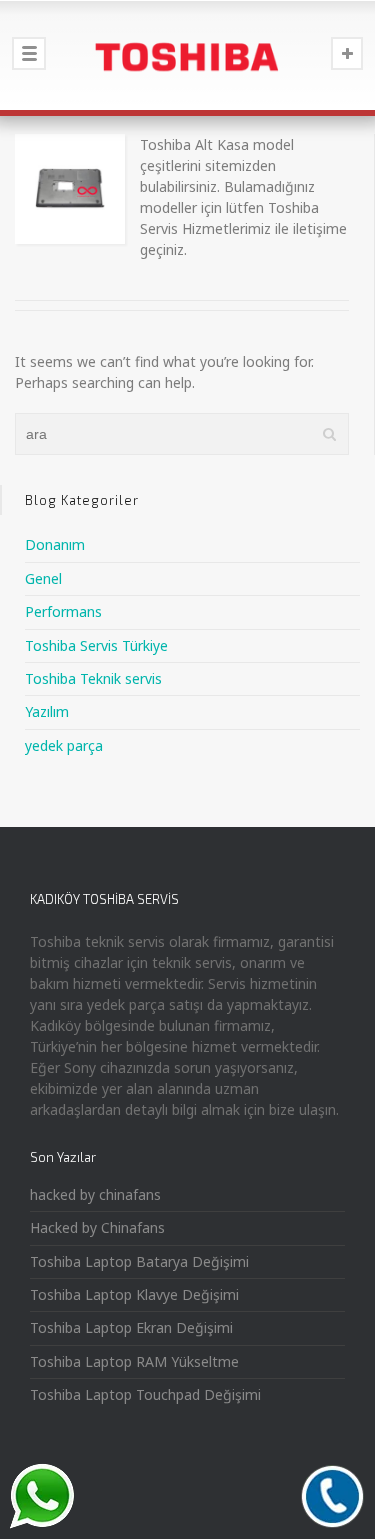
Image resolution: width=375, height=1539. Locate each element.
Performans (63, 611)
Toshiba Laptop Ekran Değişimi (131, 1327)
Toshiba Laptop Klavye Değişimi (134, 1294)
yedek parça (64, 745)
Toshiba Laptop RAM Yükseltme (134, 1361)
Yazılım (47, 711)
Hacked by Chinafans (97, 1227)
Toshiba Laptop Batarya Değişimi (139, 1261)
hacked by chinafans (95, 1194)
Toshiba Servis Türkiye (96, 645)
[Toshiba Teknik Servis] (187, 55)
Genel (43, 578)
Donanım (55, 544)
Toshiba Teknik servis (93, 678)
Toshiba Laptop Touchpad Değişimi (145, 1394)
